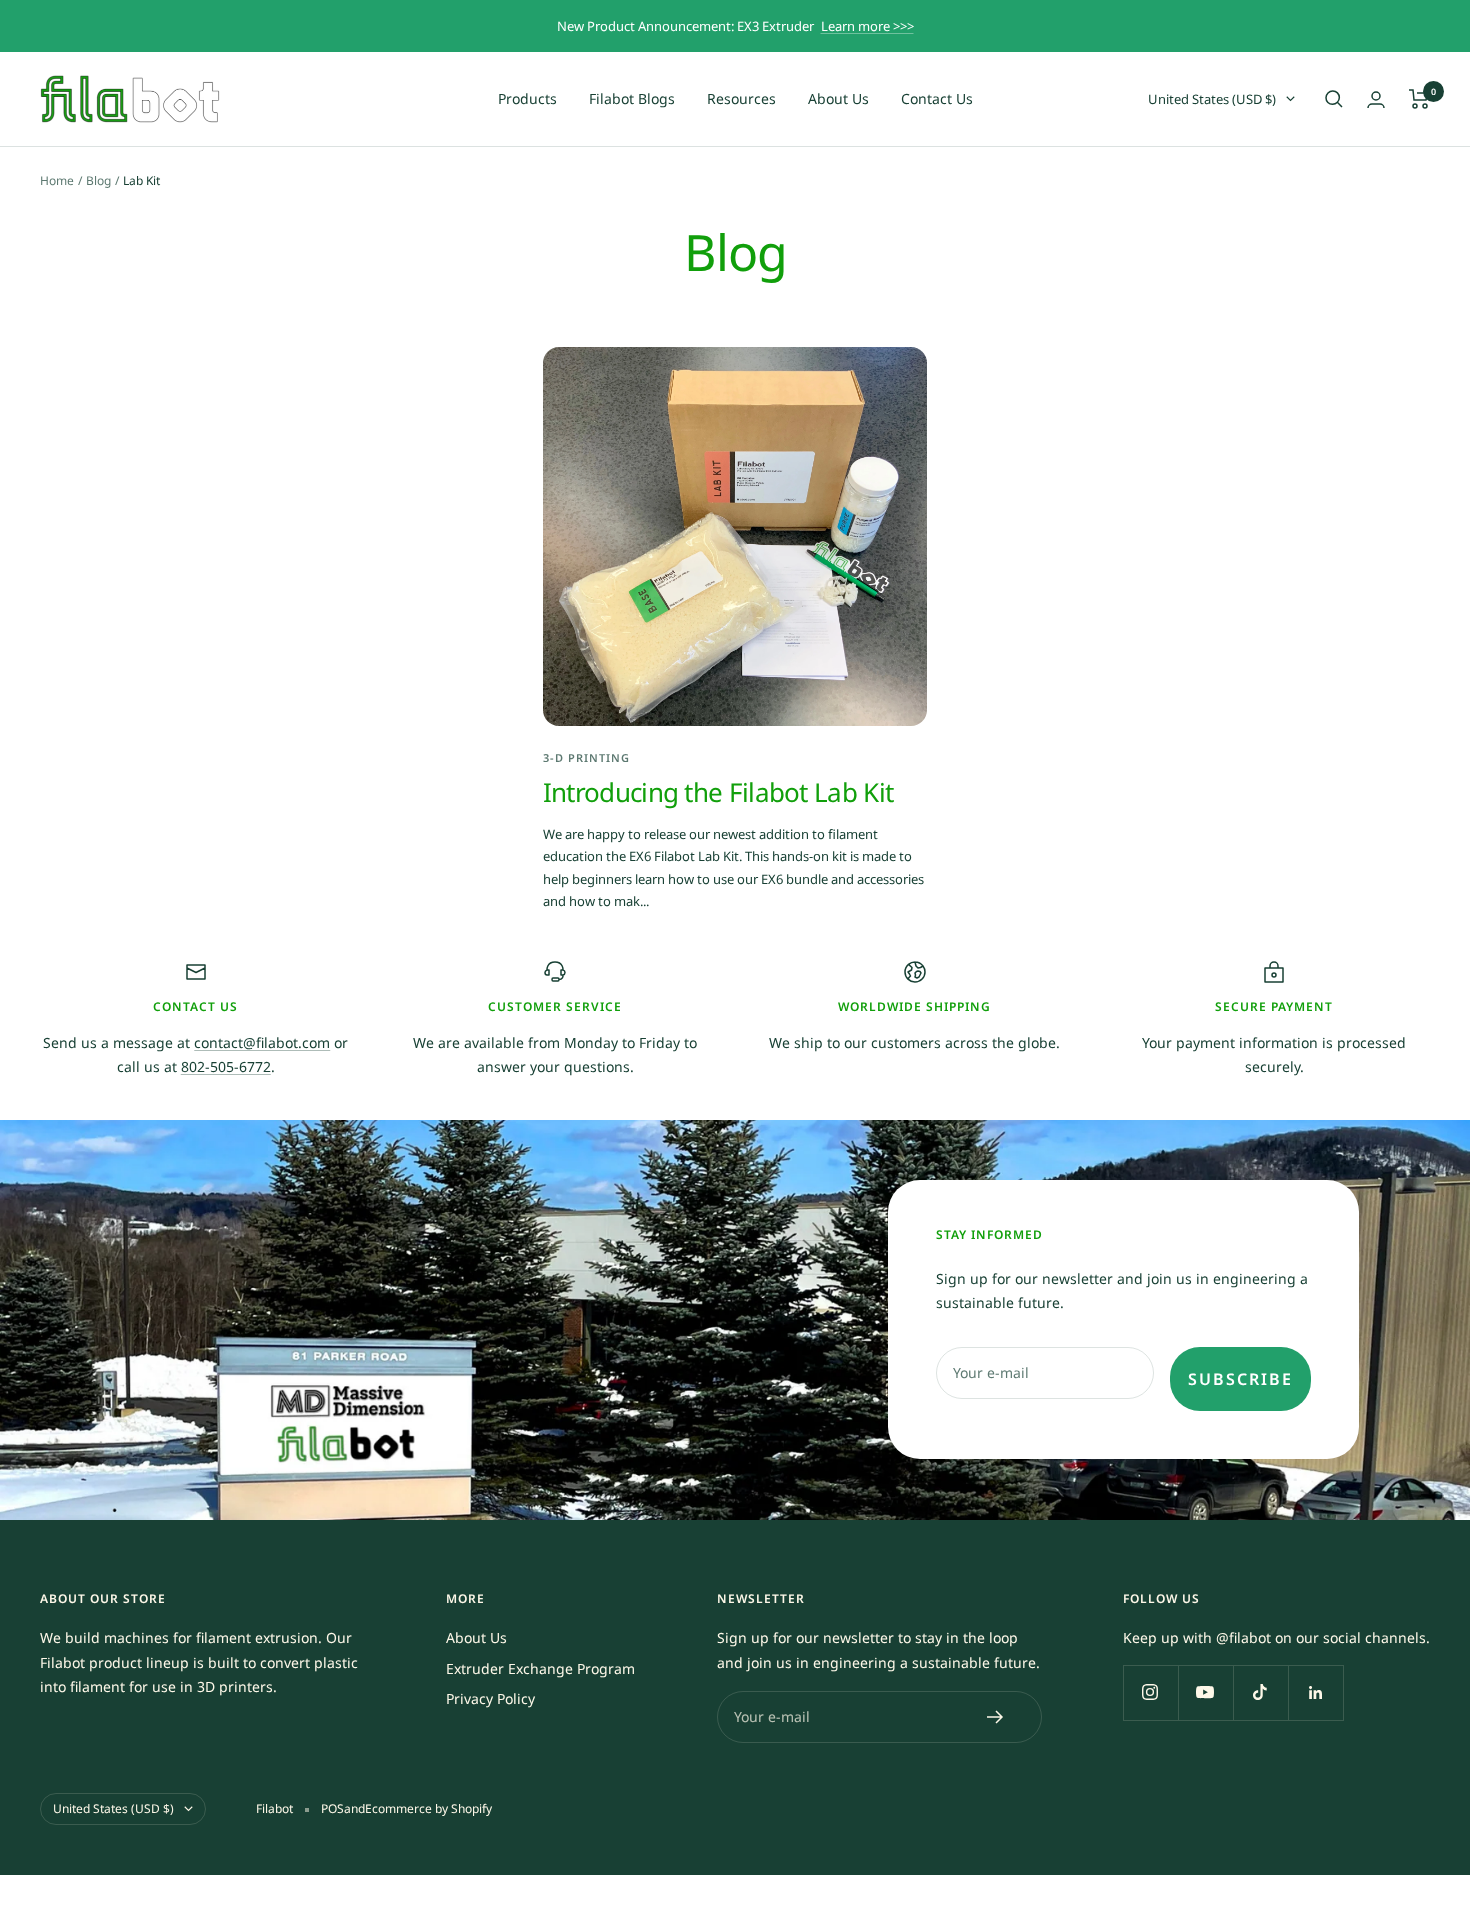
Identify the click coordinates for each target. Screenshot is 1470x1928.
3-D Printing (586, 757)
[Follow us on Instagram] (1150, 1692)
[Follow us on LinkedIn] (1315, 1692)
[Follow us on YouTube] (1205, 1692)
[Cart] (1419, 99)
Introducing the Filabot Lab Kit (718, 792)
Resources (741, 98)
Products (527, 98)
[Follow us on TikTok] (1260, 1692)
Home (57, 180)
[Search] (1334, 99)
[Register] (995, 1717)
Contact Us (937, 98)
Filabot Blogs (632, 98)
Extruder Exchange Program (540, 1668)
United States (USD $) (1212, 99)
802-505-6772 (226, 1066)
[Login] (1376, 99)
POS (332, 1808)
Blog (98, 180)
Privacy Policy (490, 1698)
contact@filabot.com (262, 1042)
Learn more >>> (867, 26)
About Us (838, 98)
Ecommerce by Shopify (428, 1808)
